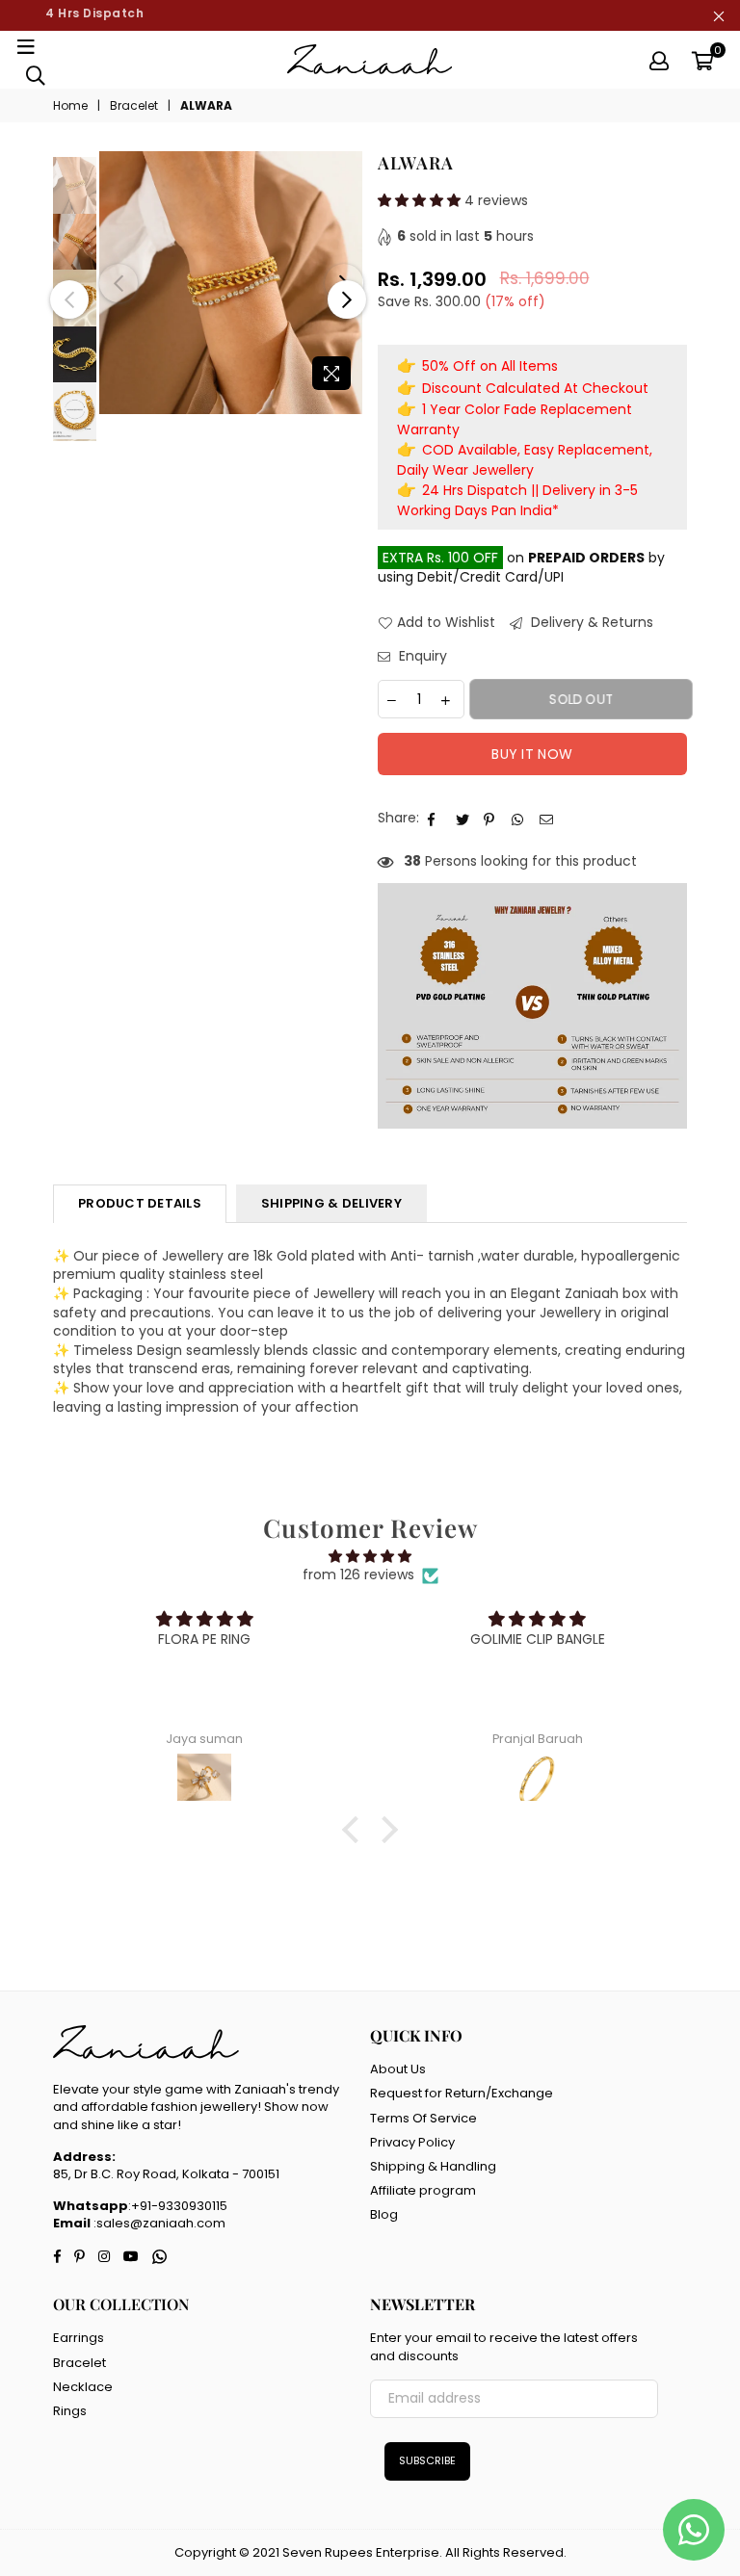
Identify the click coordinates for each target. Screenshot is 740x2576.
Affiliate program (423, 2190)
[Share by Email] (547, 819)
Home (70, 106)
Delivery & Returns (590, 623)
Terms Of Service (423, 2118)
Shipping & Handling (433, 2166)
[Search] (36, 74)
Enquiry (421, 656)
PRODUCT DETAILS (140, 1203)
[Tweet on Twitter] (463, 819)
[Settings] (659, 60)
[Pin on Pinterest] (491, 819)
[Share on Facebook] (435, 819)
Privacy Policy (412, 2142)
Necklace (83, 2387)
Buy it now (532, 754)
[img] (370, 1557)
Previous (119, 283)
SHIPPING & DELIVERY (331, 1203)
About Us (398, 2069)
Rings (70, 2411)
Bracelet (134, 106)
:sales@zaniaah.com (158, 2223)
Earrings (79, 2338)
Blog (384, 2214)
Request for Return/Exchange (462, 2093)
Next (347, 299)
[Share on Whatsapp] (519, 819)
